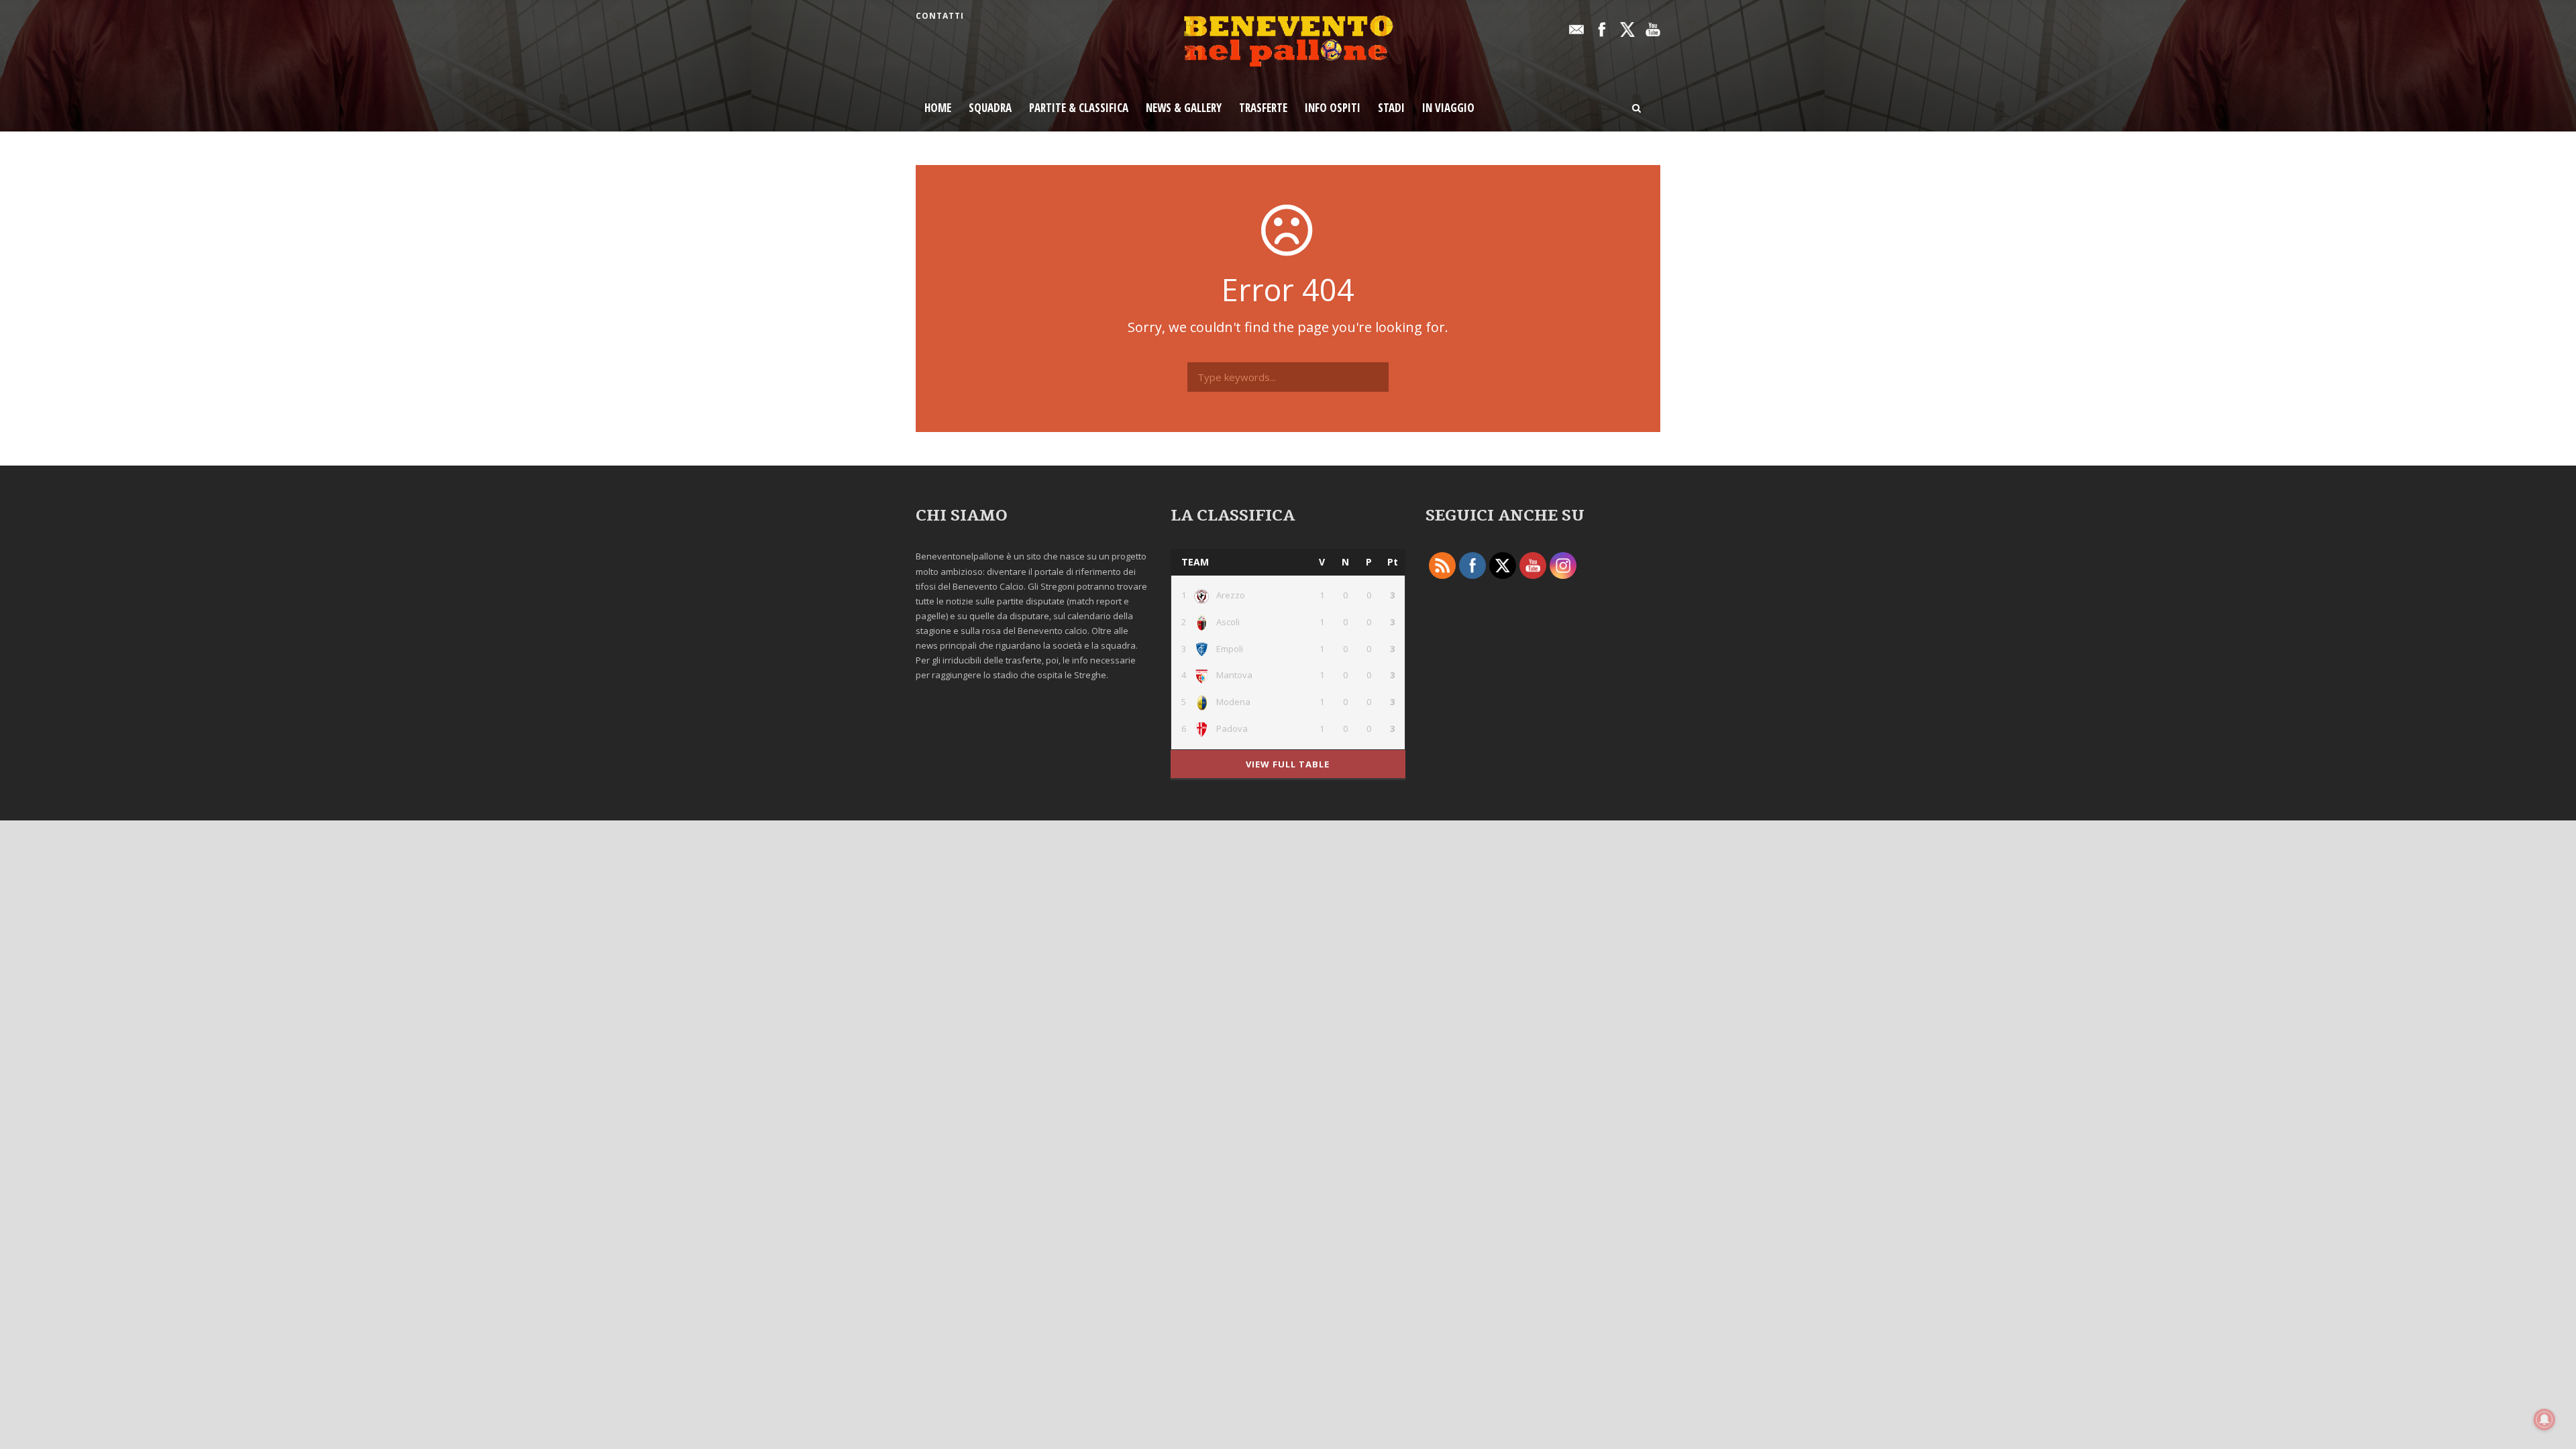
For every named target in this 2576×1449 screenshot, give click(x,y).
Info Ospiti (1333, 108)
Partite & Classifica (1079, 108)
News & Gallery (1184, 108)
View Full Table (1288, 764)
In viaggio (1448, 108)
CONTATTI (940, 16)
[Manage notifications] (2544, 1419)
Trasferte (1263, 108)
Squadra (990, 108)
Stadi (1391, 108)
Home (938, 108)
